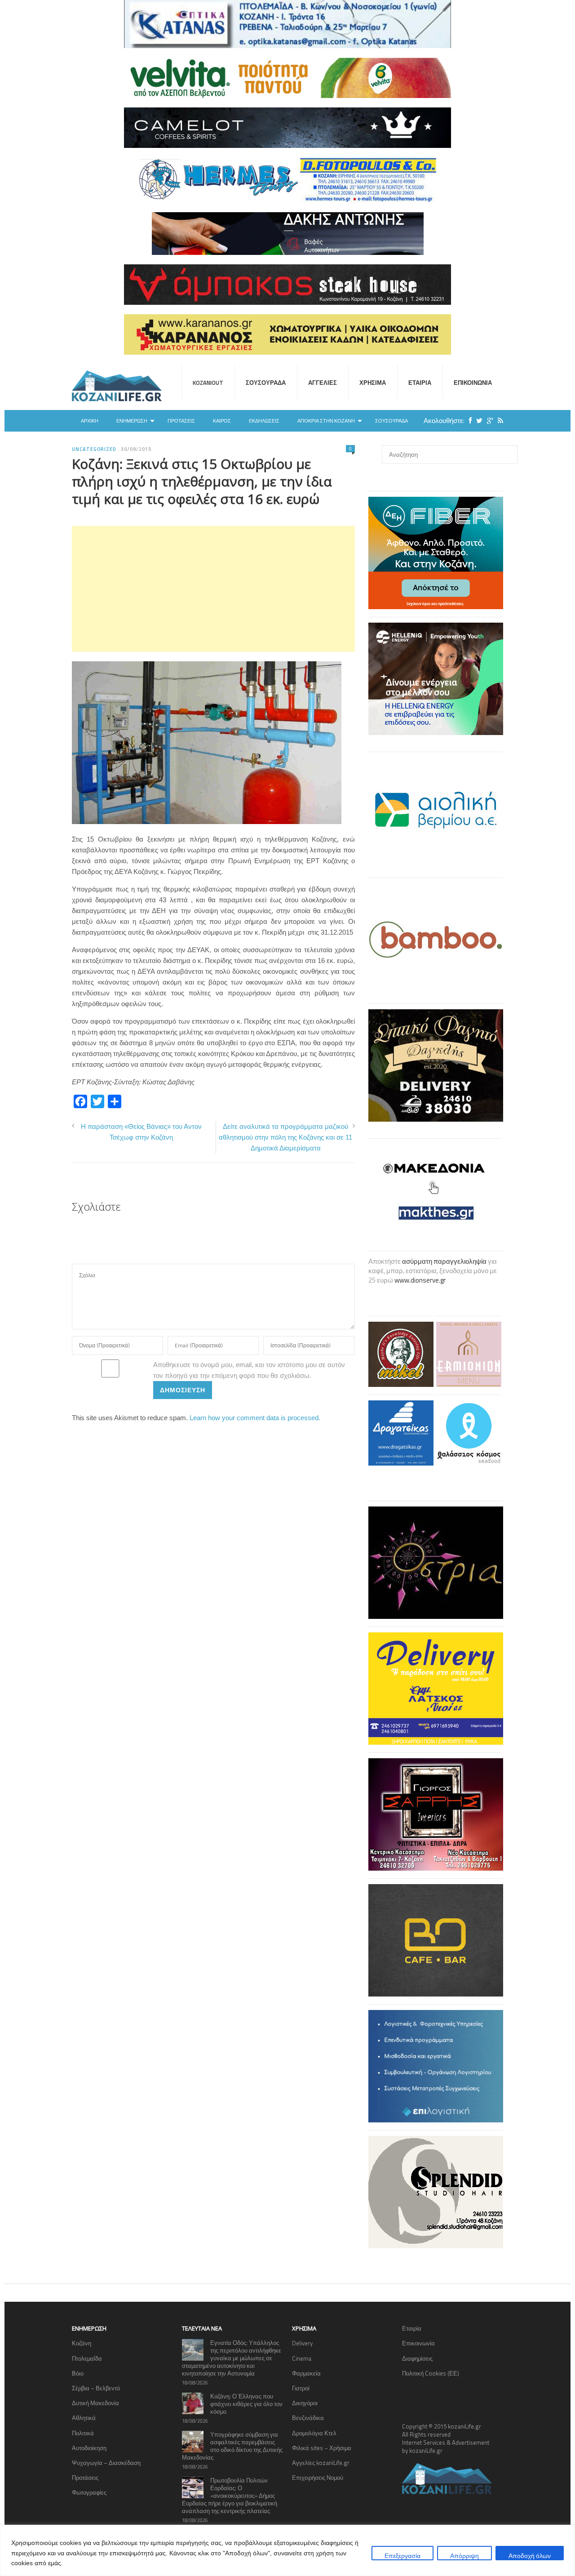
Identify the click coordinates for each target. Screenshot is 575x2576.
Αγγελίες (323, 383)
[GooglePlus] (488, 421)
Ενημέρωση (132, 421)
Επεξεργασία (402, 2556)
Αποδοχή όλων (530, 2556)
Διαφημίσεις (417, 2358)
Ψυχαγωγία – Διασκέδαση (106, 2463)
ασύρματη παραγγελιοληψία (444, 1261)
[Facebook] (468, 421)
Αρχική (90, 421)
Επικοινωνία (473, 383)
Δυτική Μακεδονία (95, 2403)
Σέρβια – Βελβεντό (96, 2388)
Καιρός (222, 421)
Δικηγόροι (305, 2403)
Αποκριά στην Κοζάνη (326, 421)
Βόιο (78, 2373)
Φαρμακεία (306, 2373)
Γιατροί (301, 2388)
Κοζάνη (82, 2343)
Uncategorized (94, 449)
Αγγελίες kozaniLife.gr (321, 2463)
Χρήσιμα (373, 383)
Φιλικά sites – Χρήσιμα (322, 2448)
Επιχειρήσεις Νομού (318, 2478)
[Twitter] (477, 421)
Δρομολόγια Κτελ (314, 2433)
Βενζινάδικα (308, 2418)
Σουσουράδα (266, 383)
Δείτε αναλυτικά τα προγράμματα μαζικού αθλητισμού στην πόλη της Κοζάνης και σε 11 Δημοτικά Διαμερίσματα (285, 1137)
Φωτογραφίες (89, 2492)
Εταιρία (420, 383)
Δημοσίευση (183, 1390)
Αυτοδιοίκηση (89, 2448)
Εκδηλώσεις (264, 421)
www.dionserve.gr (420, 1280)
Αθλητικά (84, 2418)
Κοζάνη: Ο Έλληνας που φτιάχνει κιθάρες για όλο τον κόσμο (246, 2404)
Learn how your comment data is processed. (255, 1418)
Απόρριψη (464, 2556)
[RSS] (498, 421)
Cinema (302, 2358)
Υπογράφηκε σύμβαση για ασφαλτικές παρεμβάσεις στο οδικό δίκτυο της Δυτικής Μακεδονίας (232, 2446)
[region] (287, 2550)
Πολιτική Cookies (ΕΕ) (431, 2373)
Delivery (302, 2343)
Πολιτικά (83, 2433)
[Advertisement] (213, 589)
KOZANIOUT (208, 383)
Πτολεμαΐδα (87, 2358)
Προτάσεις (181, 421)
